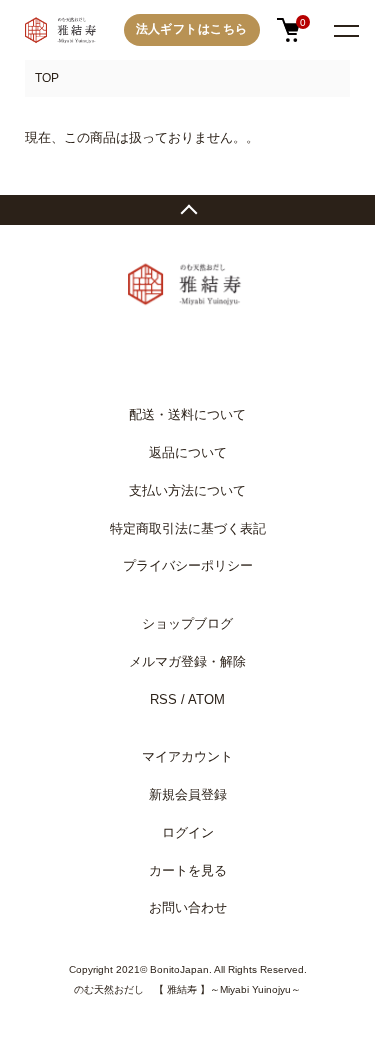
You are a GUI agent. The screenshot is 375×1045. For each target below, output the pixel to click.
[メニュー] (345, 30)
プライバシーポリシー (188, 565)
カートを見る (188, 870)
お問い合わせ (188, 907)
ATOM (206, 699)
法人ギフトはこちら (192, 29)
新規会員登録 (188, 794)
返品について (188, 452)
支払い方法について (187, 490)
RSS (163, 699)
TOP (47, 78)
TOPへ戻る (187, 210)
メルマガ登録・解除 (187, 661)
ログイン (188, 832)
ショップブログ (187, 623)
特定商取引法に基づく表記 (188, 528)
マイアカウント (187, 756)
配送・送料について (187, 414)
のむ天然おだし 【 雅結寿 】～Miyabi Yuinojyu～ (187, 989)
